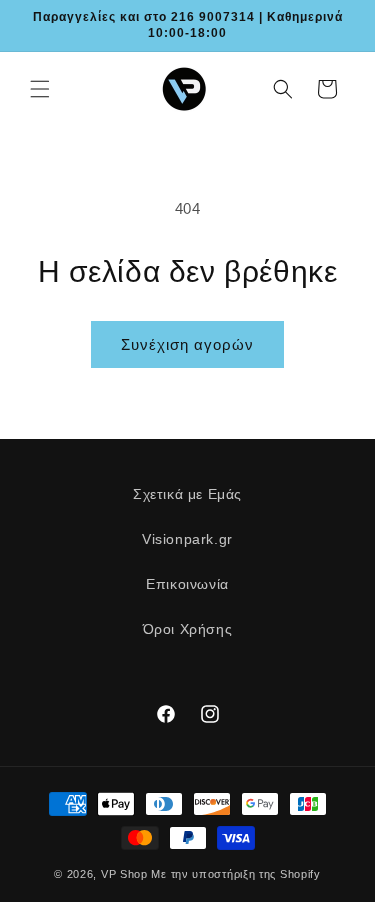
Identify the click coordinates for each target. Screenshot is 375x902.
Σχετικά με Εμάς (187, 494)
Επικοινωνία (187, 584)
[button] (40, 89)
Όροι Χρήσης (188, 629)
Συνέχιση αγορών (187, 344)
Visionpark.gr (187, 539)
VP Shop (124, 874)
